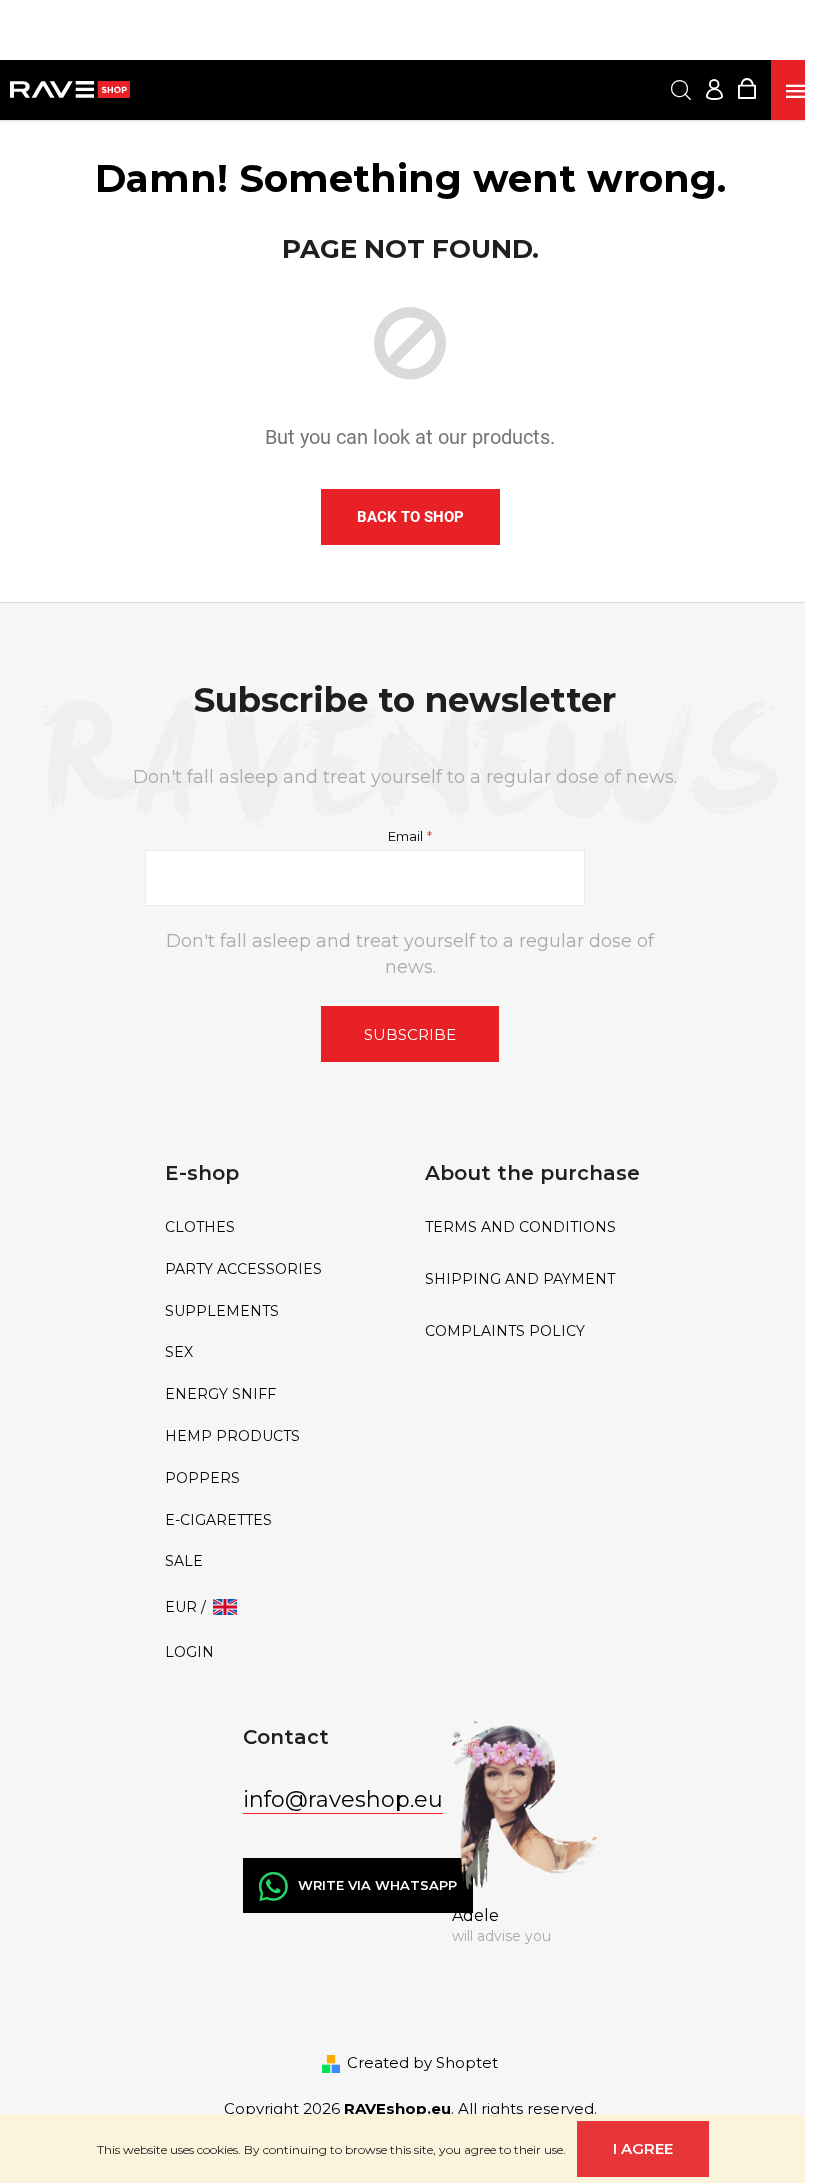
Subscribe (410, 1034)
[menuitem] (280, 1227)
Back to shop (410, 517)
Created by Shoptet (422, 2062)
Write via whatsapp (377, 1885)
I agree (643, 2148)
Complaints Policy (505, 1331)
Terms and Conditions (520, 1227)
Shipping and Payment (520, 1279)
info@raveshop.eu (343, 1799)
